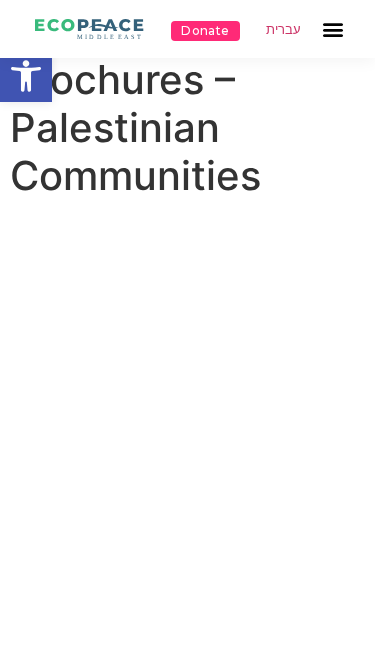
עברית (283, 29)
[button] (26, 76)
